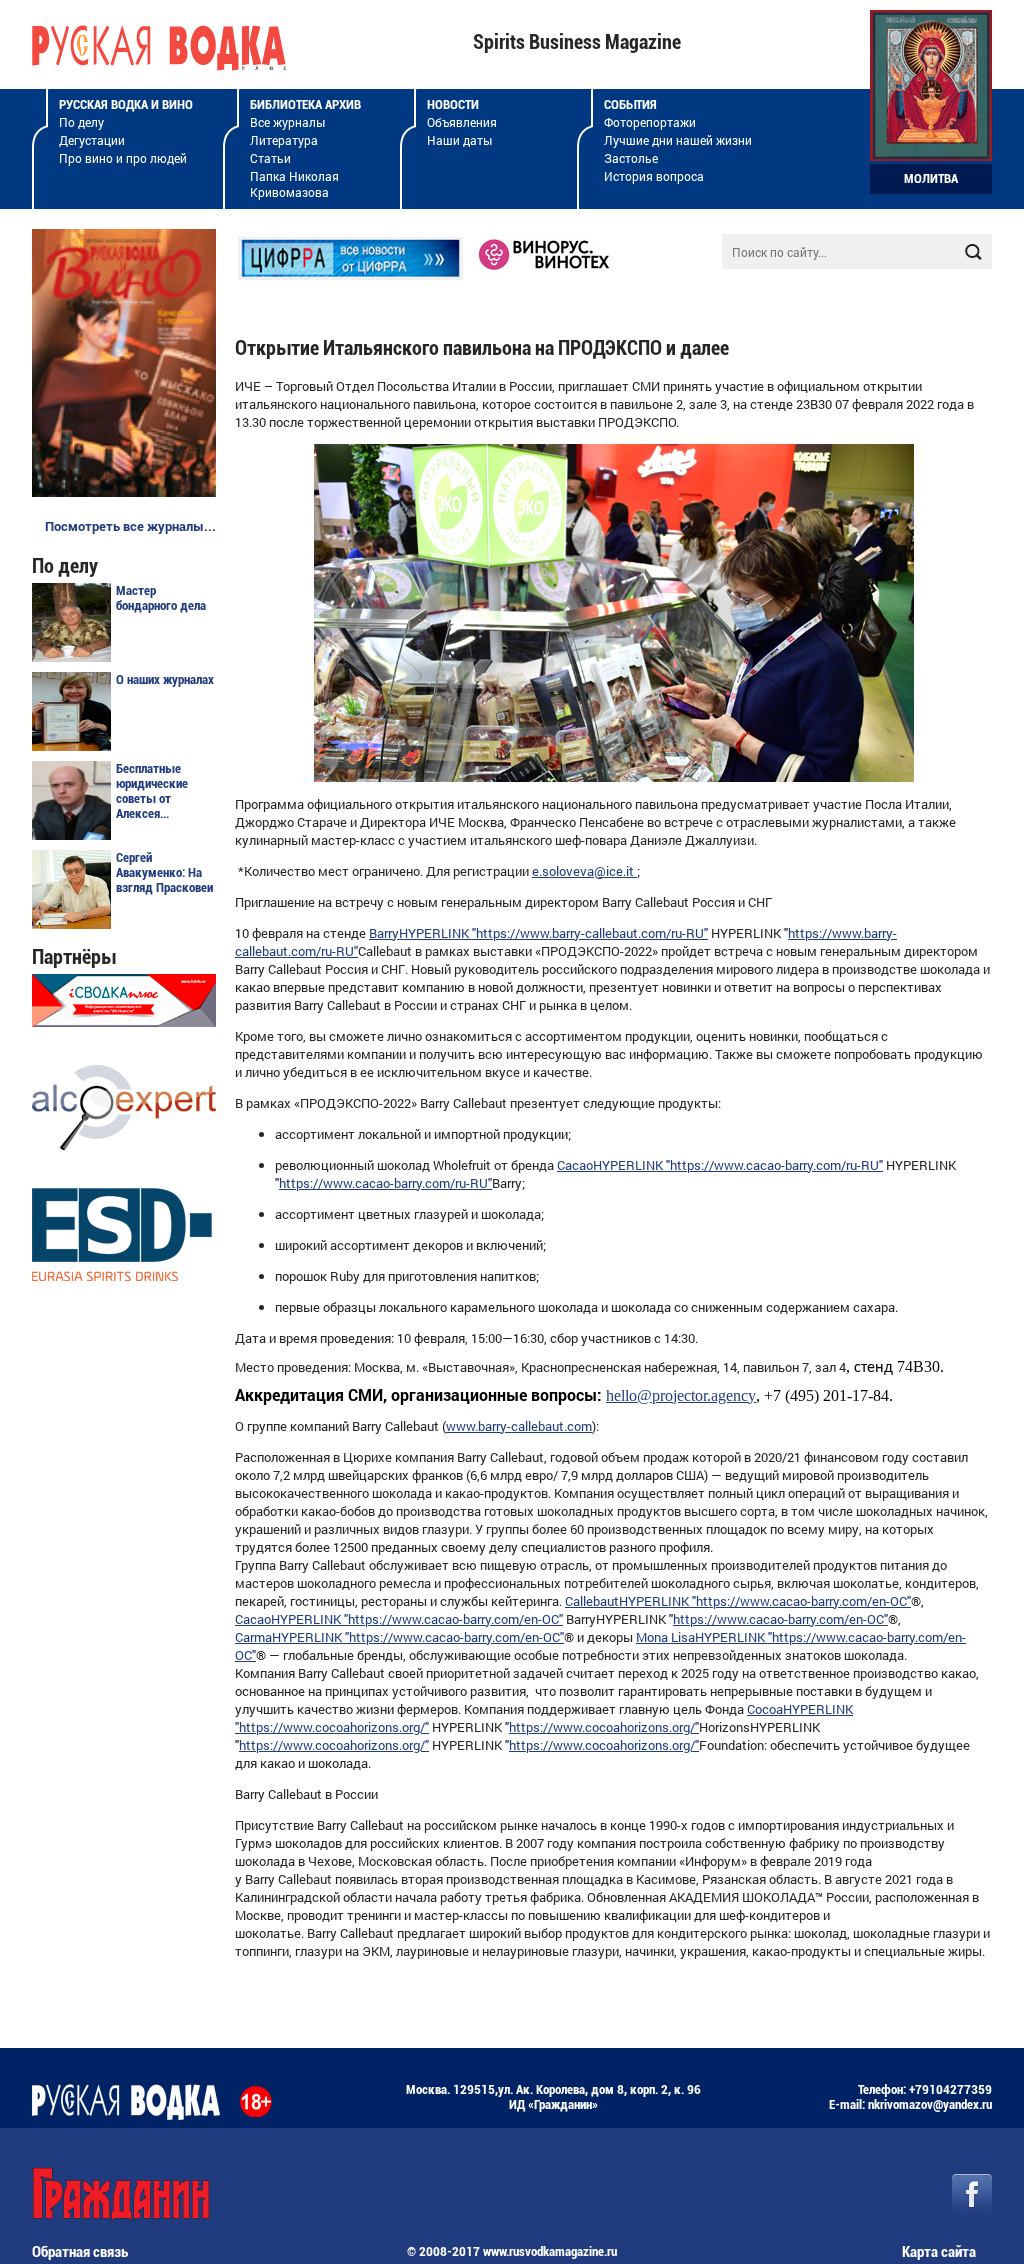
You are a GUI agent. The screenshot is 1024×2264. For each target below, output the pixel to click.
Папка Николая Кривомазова (294, 184)
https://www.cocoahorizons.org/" (334, 1727)
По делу (81, 122)
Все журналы (287, 122)
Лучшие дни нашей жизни (678, 140)
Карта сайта (939, 2252)
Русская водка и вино (126, 104)
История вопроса (654, 176)
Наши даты (459, 140)
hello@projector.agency (681, 1395)
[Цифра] (350, 275)
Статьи (270, 158)
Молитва (931, 178)
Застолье (631, 158)
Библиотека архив (305, 104)
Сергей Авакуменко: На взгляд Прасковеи (164, 872)
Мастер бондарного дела (161, 598)
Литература (284, 140)
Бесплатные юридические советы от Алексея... (152, 791)
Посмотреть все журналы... (130, 526)
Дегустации (92, 140)
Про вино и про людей (123, 158)
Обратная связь (80, 2252)
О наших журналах (165, 679)
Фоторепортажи (650, 122)
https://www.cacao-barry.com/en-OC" (803, 1601)
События (630, 104)
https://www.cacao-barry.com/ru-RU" (776, 1165)
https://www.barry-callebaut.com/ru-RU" (592, 933)
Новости (453, 104)
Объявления (462, 122)
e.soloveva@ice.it (584, 871)
